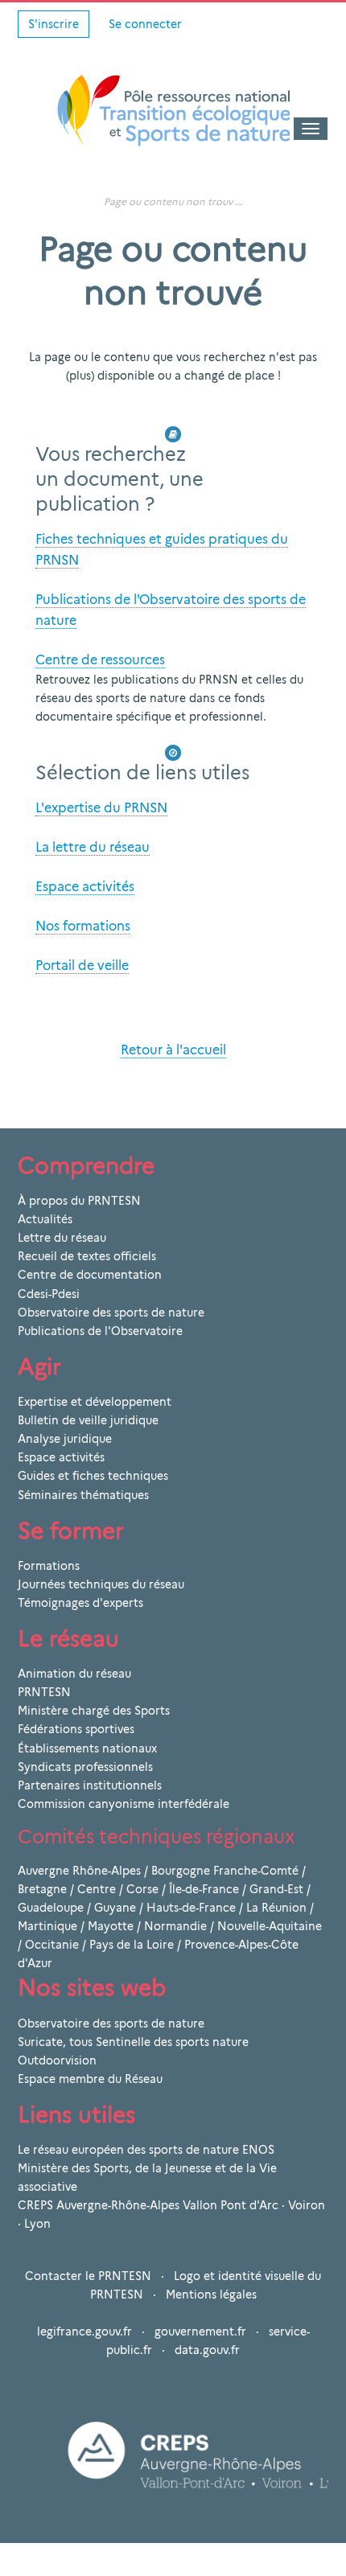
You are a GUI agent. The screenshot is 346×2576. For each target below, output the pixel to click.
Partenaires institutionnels (90, 1785)
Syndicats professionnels (85, 1767)
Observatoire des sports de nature (111, 1313)
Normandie (175, 1926)
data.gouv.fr (207, 2350)
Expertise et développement (95, 1402)
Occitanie (52, 1945)
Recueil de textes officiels (87, 1256)
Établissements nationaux (87, 1748)
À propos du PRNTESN (79, 1201)
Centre (97, 1889)
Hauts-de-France (191, 1908)
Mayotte (111, 1926)
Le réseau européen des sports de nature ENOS (146, 2150)
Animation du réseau (74, 1674)
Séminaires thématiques (83, 1495)
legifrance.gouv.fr (84, 2332)
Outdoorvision (57, 2060)
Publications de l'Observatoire (100, 1331)
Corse (142, 1889)
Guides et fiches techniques (93, 1476)
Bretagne (42, 1889)
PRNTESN (44, 1692)
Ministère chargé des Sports (94, 1711)
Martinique (47, 1926)
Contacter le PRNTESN (88, 2276)
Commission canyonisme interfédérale (124, 1804)
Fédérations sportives (76, 1729)
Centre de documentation (90, 1275)
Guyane (115, 1908)
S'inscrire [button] (54, 24)
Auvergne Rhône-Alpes (79, 1871)
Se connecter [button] (145, 24)
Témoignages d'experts (80, 1603)
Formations (49, 1566)
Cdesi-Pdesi (49, 1294)
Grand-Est (276, 1889)
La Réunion (276, 1908)
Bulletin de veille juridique (88, 1420)
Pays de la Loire (132, 1945)
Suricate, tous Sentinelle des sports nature (133, 2042)
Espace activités (61, 1457)
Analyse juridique (65, 1439)
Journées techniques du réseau (101, 1584)
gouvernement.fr (200, 2332)
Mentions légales (211, 2295)
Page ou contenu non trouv (168, 201)
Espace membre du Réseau (90, 2079)
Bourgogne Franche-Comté (225, 1871)
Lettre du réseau (62, 1238)
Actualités (45, 1219)
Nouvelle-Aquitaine (270, 1926)
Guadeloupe (51, 1908)
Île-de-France (204, 1889)
